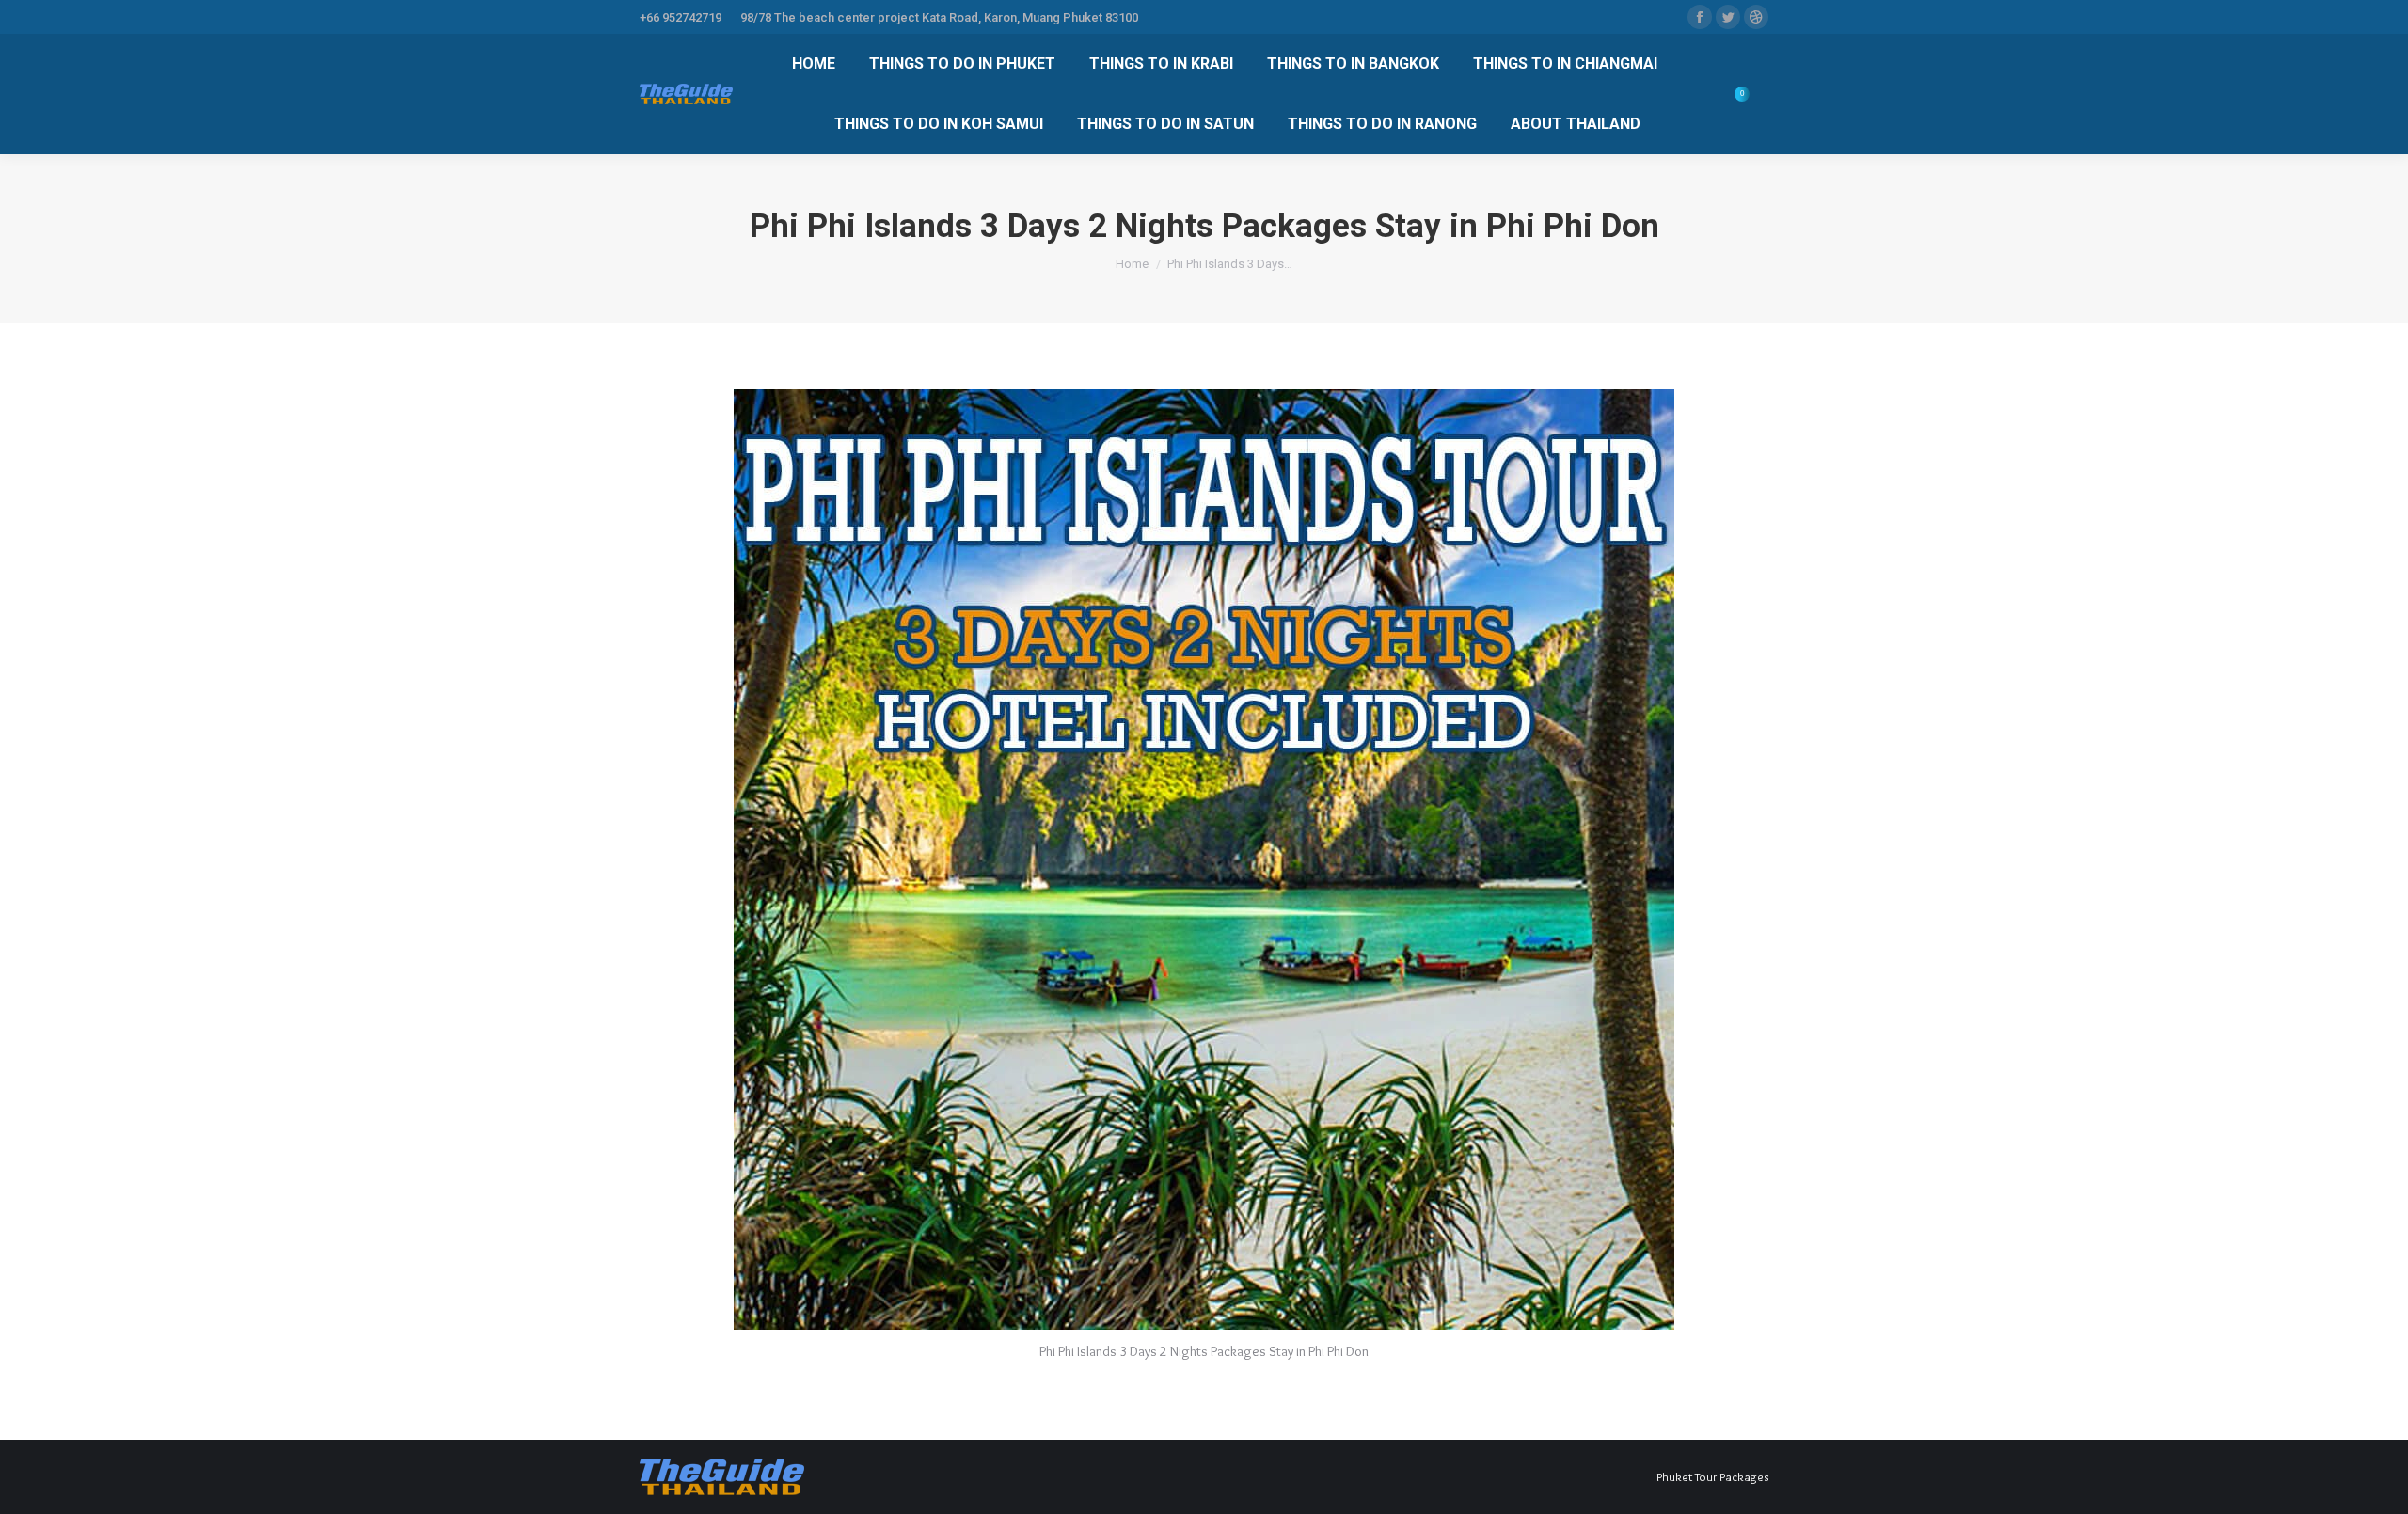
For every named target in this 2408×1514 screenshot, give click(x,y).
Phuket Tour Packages (1712, 1476)
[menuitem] (814, 64)
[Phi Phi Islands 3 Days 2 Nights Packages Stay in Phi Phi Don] (1204, 860)
